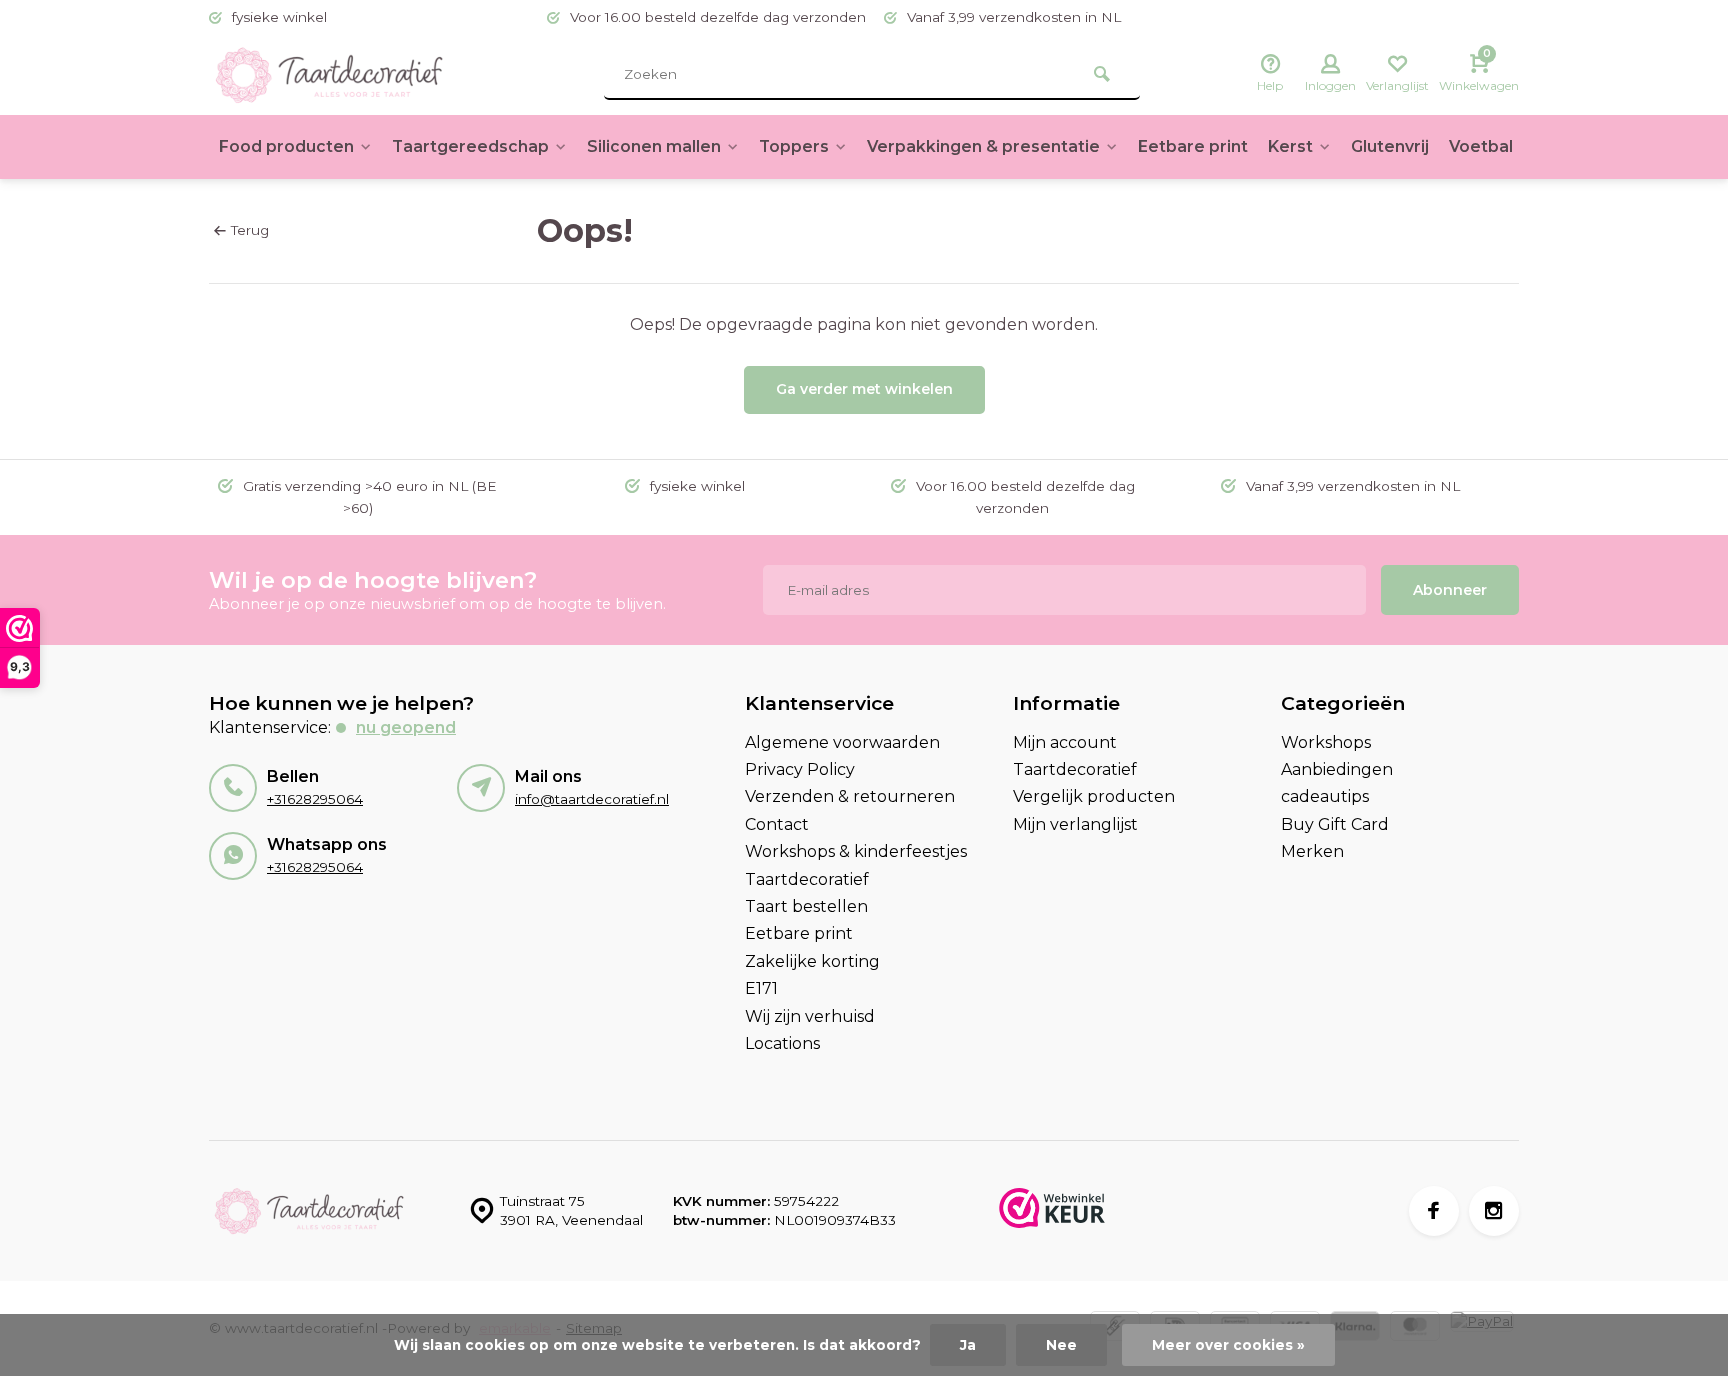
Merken (1312, 851)
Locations (782, 1043)
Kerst (1290, 146)
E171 (761, 988)
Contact (777, 824)
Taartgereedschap (470, 146)
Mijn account (1065, 742)
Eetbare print (1193, 146)
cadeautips (1325, 796)
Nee (1061, 1345)
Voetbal (1481, 146)
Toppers (794, 146)
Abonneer (1450, 590)
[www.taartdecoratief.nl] (329, 75)
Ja (968, 1345)
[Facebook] (1434, 1211)
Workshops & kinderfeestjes (856, 851)
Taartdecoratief (807, 879)
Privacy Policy (800, 769)
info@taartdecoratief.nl (592, 799)
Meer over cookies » (1228, 1345)
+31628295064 (315, 799)
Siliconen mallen (654, 146)
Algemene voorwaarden (842, 742)
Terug (250, 230)
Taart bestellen (806, 906)
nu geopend (406, 727)
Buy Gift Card (1335, 824)
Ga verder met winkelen (864, 389)
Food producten (286, 146)
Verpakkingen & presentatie (983, 146)
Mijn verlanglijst (1075, 824)
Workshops (1326, 742)
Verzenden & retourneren (850, 796)
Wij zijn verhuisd (810, 1016)
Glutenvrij (1390, 146)
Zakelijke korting (812, 961)
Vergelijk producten (1094, 796)
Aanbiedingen (1337, 769)
